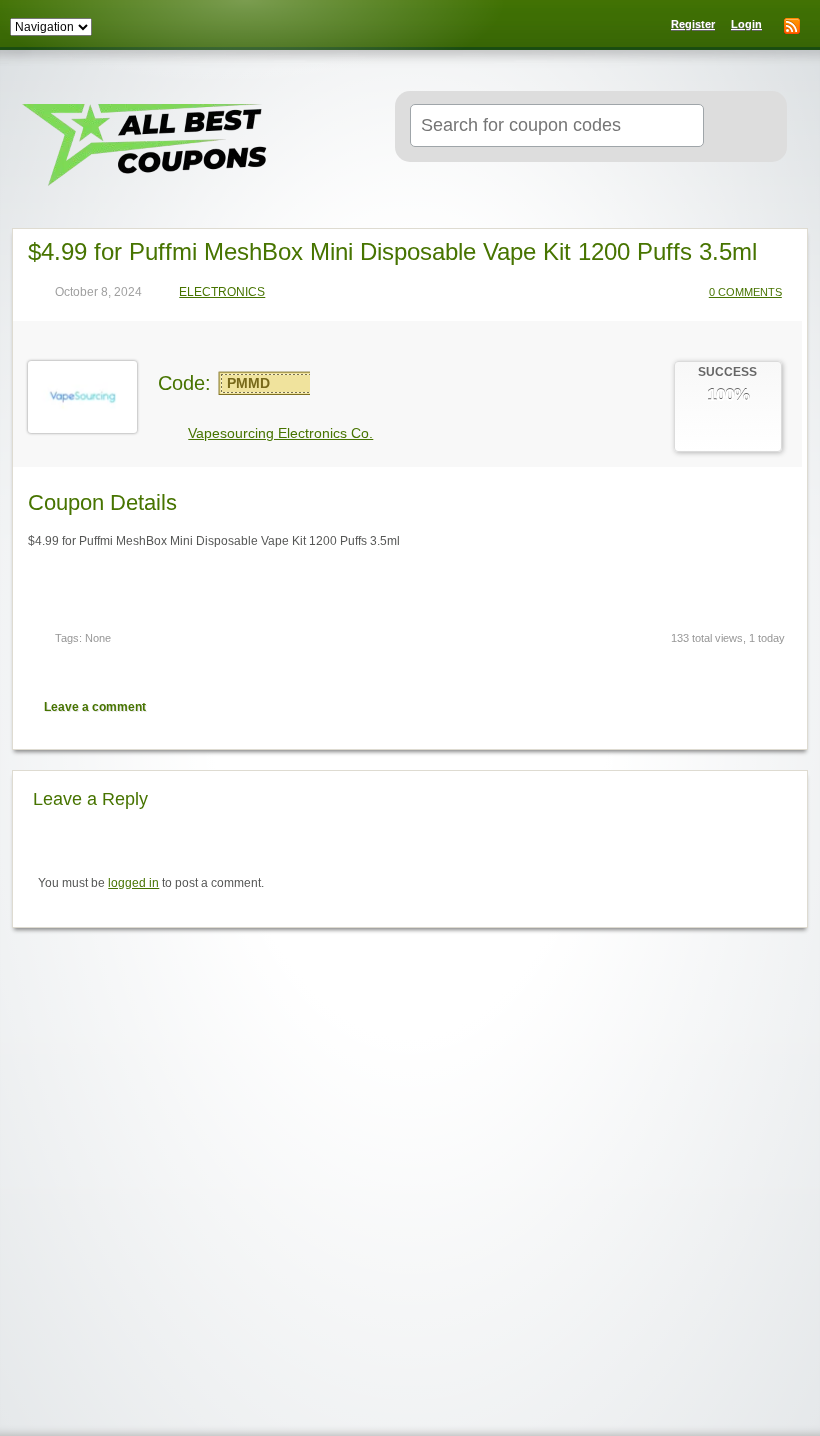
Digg (774, 706)
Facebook (739, 706)
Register (693, 24)
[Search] (740, 127)
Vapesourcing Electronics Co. (280, 433)
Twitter (704, 706)
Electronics (222, 292)
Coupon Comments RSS (669, 706)
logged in (133, 883)
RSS (792, 26)
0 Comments (745, 292)
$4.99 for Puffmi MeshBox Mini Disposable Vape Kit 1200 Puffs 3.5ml (392, 251)
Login (746, 24)
